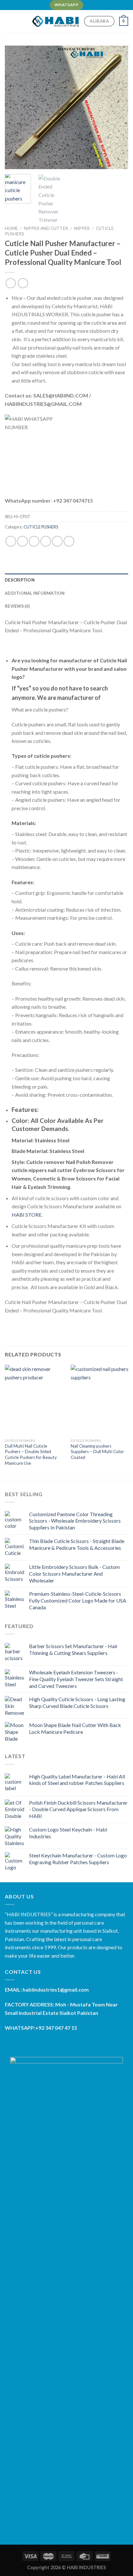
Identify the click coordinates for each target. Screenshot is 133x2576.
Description (20, 580)
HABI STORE (27, 1215)
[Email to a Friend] (46, 541)
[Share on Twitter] (34, 541)
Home (11, 228)
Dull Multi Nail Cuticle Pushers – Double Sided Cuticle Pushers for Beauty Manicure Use (31, 1455)
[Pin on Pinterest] (57, 541)
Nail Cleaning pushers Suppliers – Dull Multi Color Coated (97, 1452)
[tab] (66, 580)
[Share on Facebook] (22, 541)
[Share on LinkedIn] (69, 541)
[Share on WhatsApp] (11, 541)
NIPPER (82, 228)
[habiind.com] (56, 21)
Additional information (35, 593)
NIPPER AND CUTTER (46, 228)
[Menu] (9, 21)
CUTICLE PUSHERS (41, 527)
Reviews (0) (17, 606)
